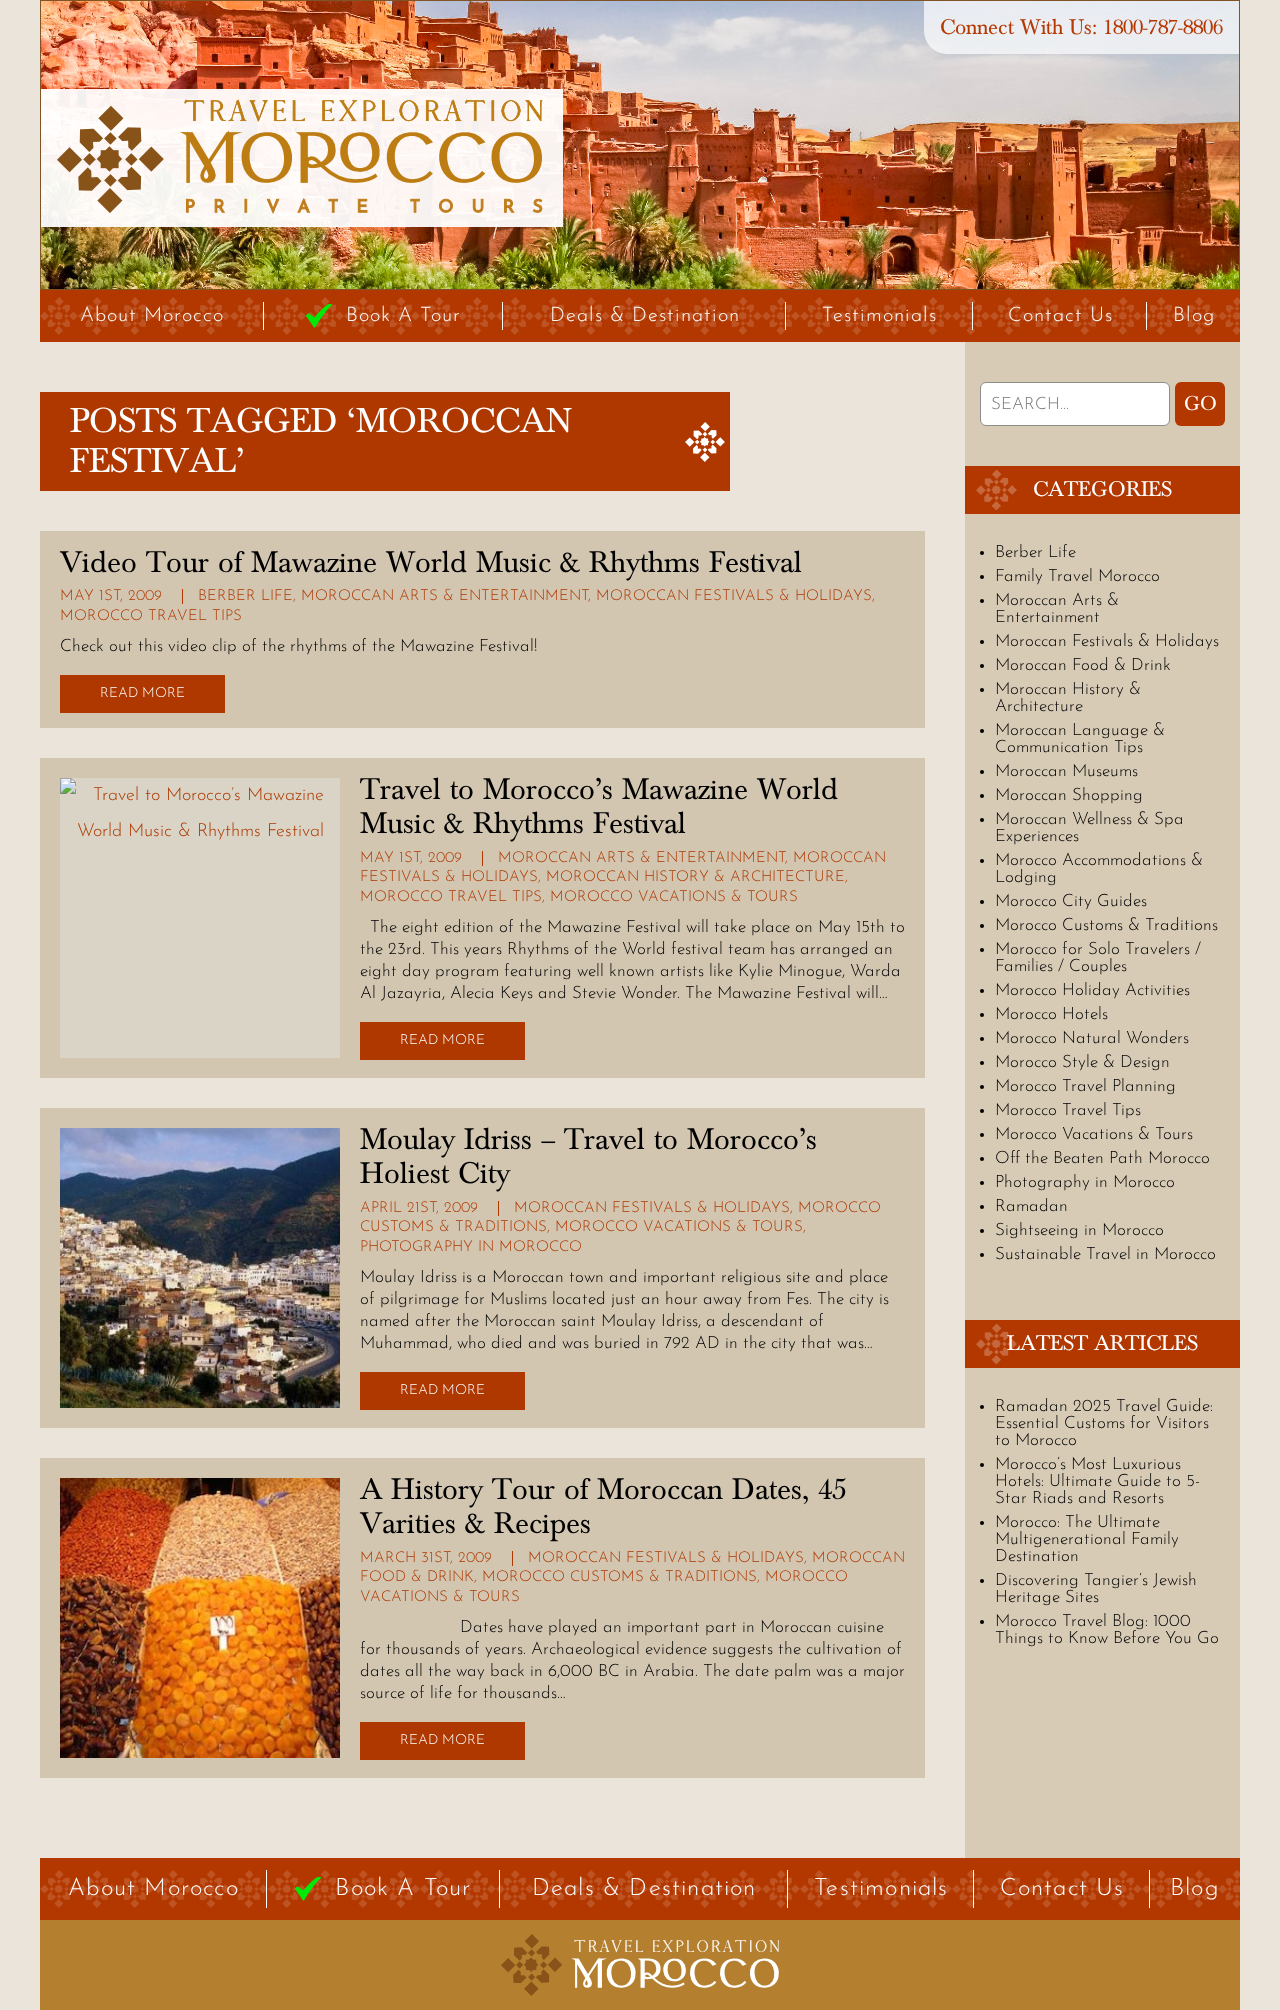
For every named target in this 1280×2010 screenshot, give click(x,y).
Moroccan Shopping (1069, 795)
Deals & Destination (645, 316)
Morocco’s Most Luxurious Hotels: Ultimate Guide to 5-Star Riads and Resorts (1097, 1481)
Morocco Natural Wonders (1092, 1038)
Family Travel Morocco (1077, 576)
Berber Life (245, 596)
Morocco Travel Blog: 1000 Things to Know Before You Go (1107, 1630)
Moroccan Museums (1066, 771)
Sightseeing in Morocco (1079, 1230)
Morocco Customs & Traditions (619, 1577)
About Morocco (152, 316)
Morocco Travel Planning (1085, 1086)
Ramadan (1031, 1206)
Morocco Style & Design (1082, 1062)
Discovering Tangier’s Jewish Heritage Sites (1096, 1589)
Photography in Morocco (471, 1247)
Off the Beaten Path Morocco (1102, 1158)
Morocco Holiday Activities (1092, 990)
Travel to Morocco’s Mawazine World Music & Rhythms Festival (599, 807)
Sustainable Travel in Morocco (1105, 1254)
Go (1200, 404)
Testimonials (879, 316)
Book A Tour (403, 316)
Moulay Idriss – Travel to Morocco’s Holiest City (588, 1157)
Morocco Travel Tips (151, 616)
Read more (142, 693)
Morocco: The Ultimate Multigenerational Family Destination (1087, 1539)
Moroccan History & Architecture (695, 877)
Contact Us (1060, 316)
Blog (1194, 316)
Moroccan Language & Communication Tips (1080, 739)
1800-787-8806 (1163, 27)
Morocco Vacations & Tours (674, 897)
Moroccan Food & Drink (1083, 665)
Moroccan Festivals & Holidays (734, 596)
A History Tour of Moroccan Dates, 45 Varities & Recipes (603, 1507)
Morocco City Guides (1071, 901)
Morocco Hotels (1051, 1014)
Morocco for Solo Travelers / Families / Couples (1098, 958)
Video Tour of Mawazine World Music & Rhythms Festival (431, 563)
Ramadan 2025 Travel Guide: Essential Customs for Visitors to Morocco (1104, 1423)
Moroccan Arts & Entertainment (444, 596)
